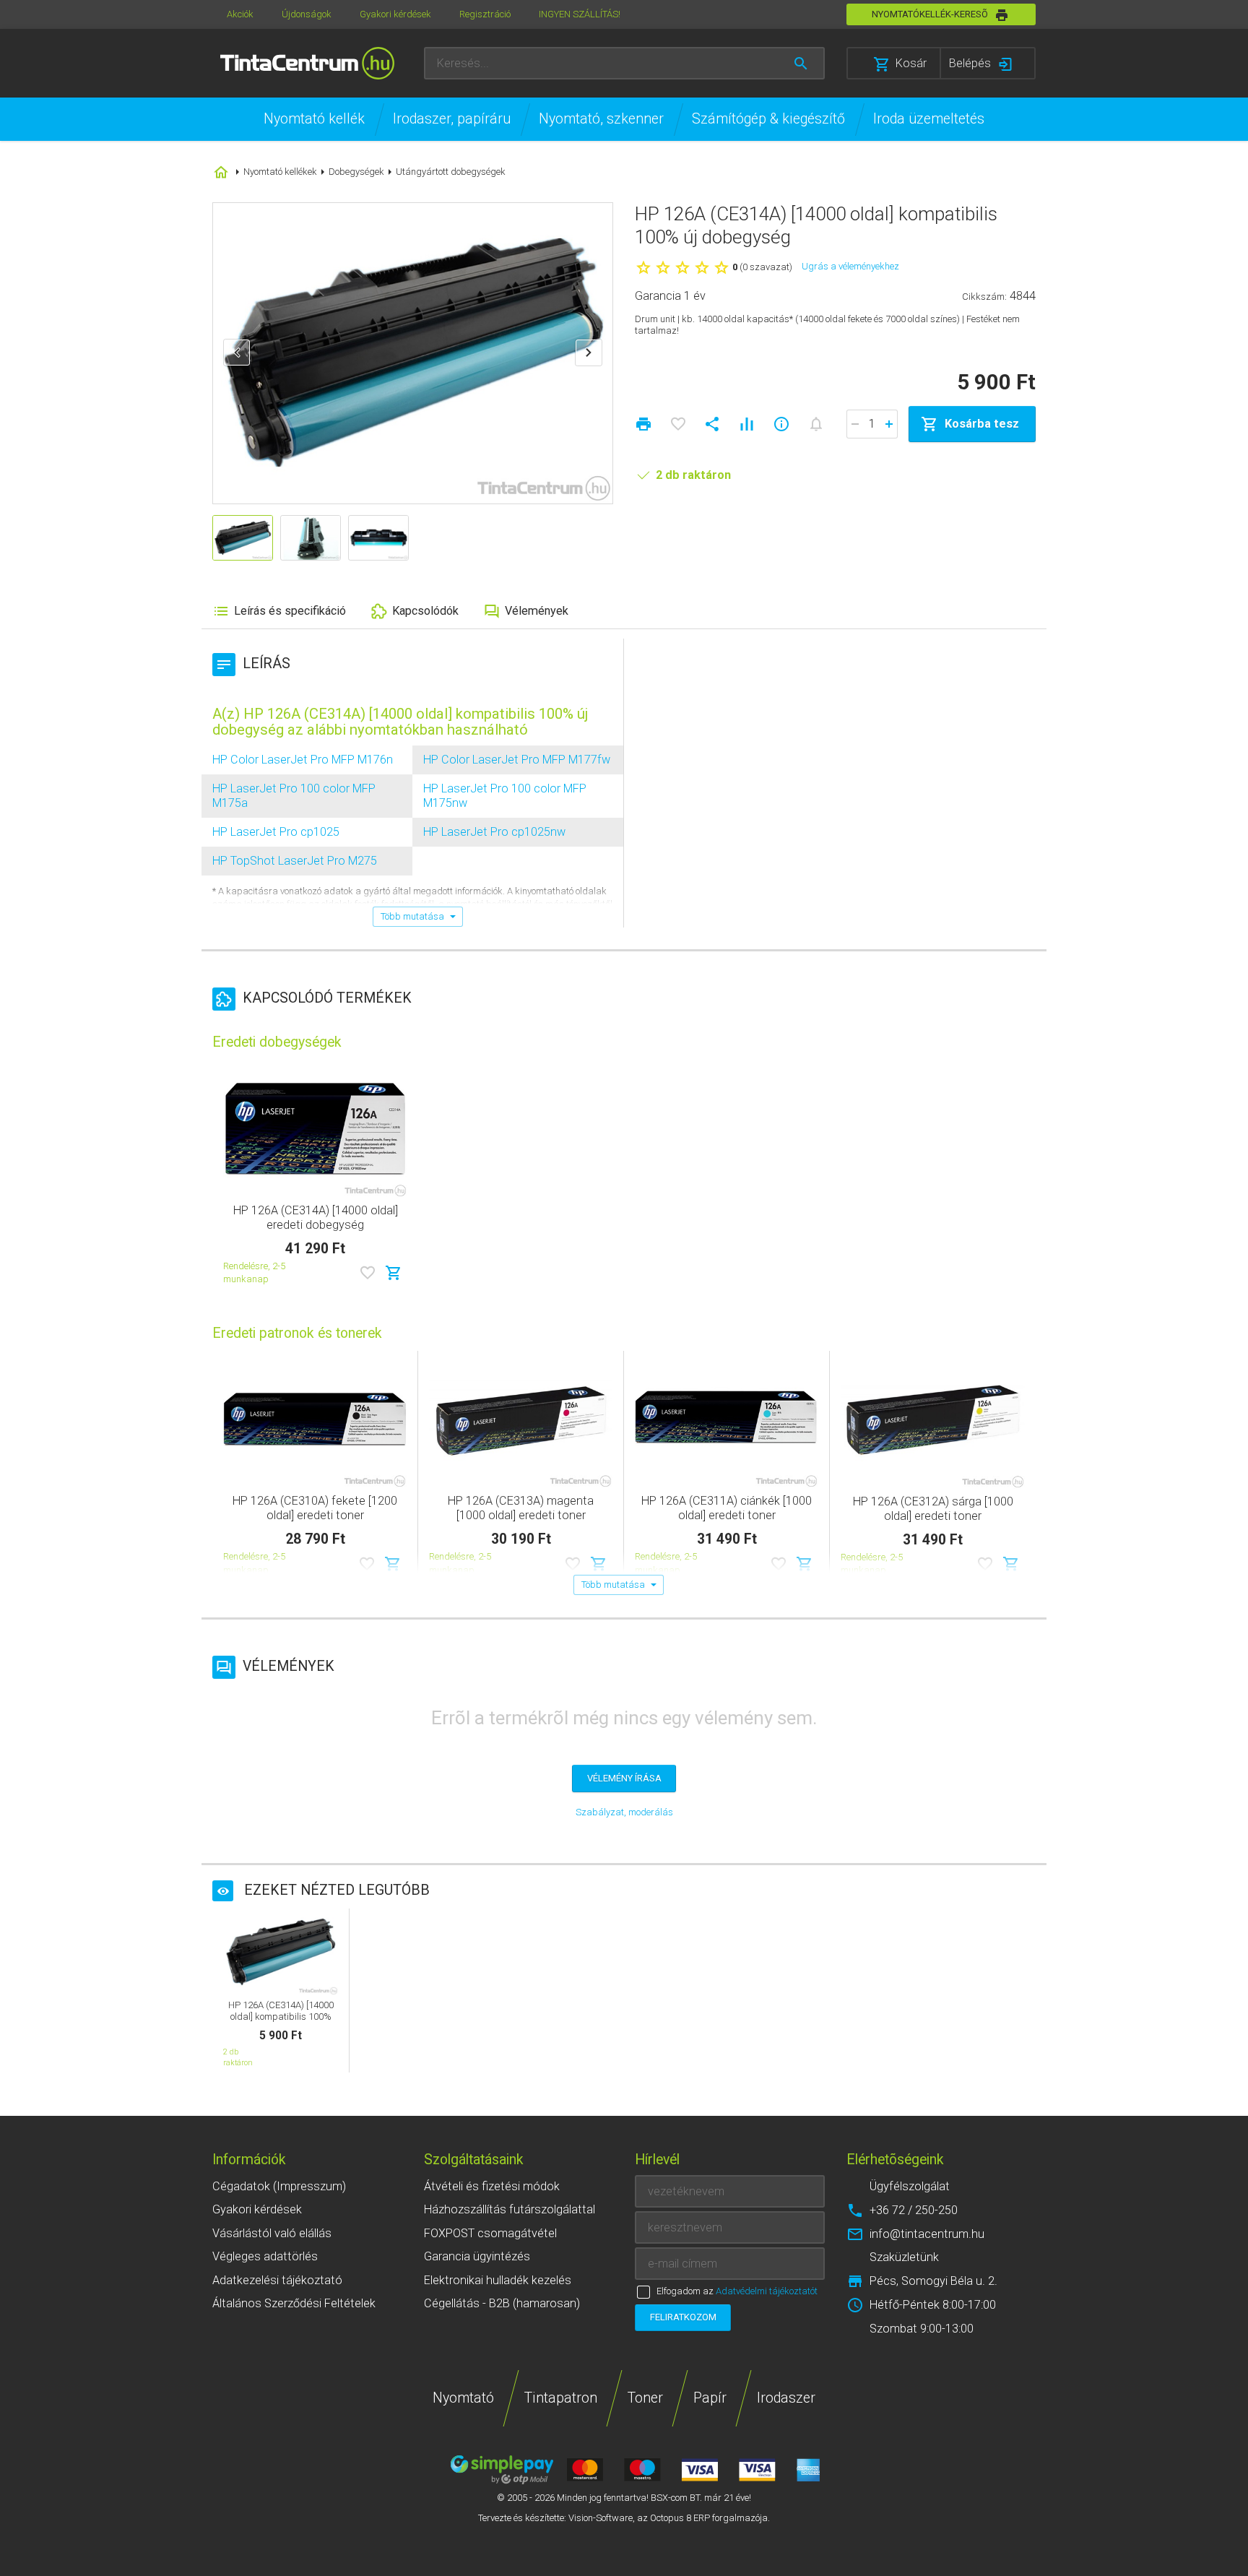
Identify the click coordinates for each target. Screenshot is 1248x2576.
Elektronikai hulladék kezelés (498, 2280)
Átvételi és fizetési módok (492, 2186)
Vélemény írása (624, 1778)
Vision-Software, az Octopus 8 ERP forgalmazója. (669, 2518)
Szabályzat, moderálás (624, 1812)
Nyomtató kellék (314, 119)
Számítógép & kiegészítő (768, 119)
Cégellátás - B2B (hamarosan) (502, 2303)
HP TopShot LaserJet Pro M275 (295, 861)
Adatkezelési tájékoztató (277, 2280)
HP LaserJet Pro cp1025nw (494, 832)
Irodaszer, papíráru (452, 119)
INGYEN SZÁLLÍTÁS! (580, 14)
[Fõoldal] (307, 63)
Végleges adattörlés (265, 2256)
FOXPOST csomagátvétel (490, 2233)
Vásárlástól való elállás (272, 2233)
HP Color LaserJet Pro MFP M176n (303, 760)
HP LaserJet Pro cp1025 (276, 832)
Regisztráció (485, 14)
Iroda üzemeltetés (929, 119)
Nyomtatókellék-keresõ (930, 14)
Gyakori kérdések (395, 14)
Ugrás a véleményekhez (850, 266)
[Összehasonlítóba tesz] (747, 424)
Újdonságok (307, 14)
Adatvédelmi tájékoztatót (767, 2291)
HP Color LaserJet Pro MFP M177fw (517, 760)
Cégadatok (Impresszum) (279, 2186)
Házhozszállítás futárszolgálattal (510, 2209)
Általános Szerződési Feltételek (294, 2303)
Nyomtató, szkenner (601, 119)
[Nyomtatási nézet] (643, 424)
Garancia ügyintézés (477, 2256)
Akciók (240, 14)
